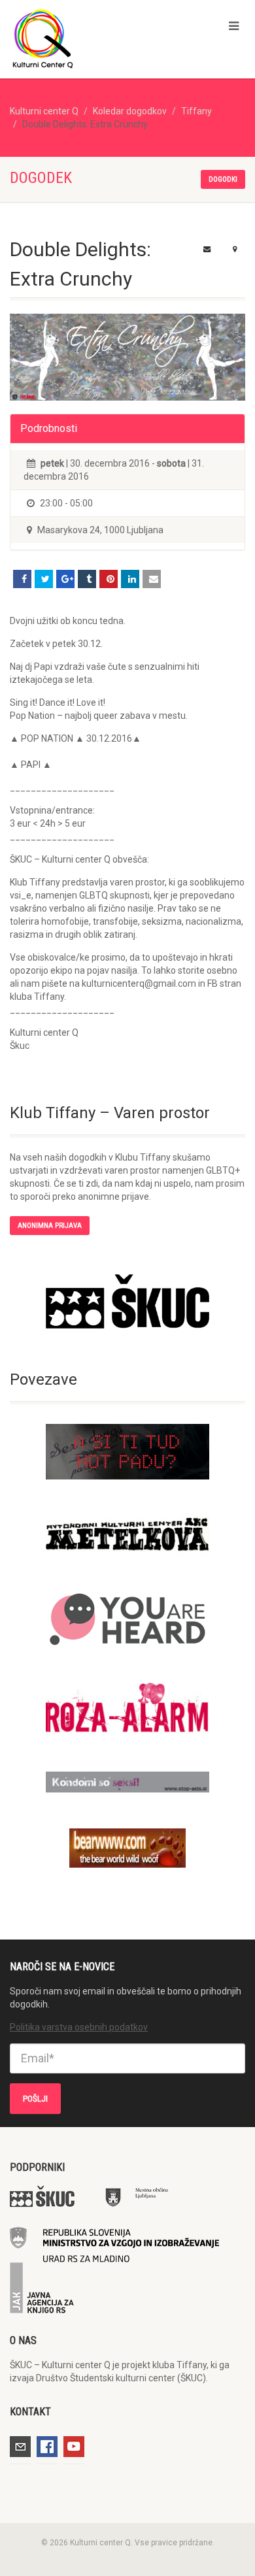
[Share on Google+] (65, 579)
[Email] (152, 579)
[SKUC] (127, 1301)
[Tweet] (44, 579)
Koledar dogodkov (130, 111)
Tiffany (196, 111)
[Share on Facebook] (22, 579)
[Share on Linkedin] (130, 579)
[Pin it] (109, 579)
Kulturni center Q (44, 111)
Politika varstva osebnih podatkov (79, 2027)
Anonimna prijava (50, 1226)
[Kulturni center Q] (85, 38)
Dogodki (223, 179)
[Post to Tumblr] (87, 579)
